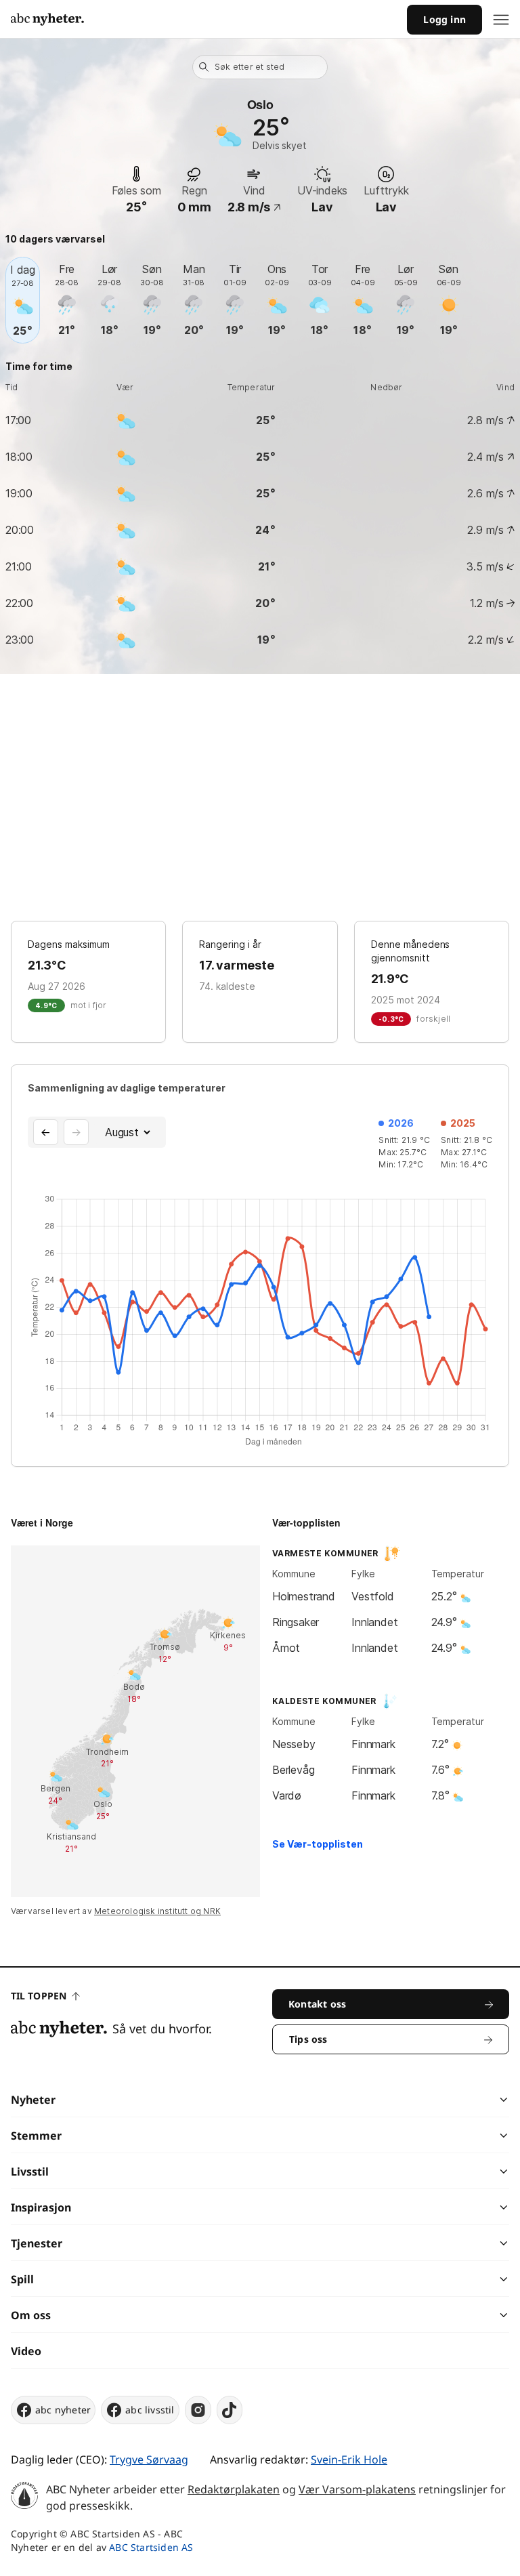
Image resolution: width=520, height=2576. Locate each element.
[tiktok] (230, 2410)
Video (26, 2351)
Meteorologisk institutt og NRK (157, 1911)
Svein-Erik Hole (349, 2459)
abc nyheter (63, 2410)
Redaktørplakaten (234, 2489)
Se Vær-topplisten (318, 1844)
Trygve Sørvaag (149, 2459)
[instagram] (198, 2410)
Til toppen (39, 1996)
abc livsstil (150, 2410)
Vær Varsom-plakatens (357, 2489)
